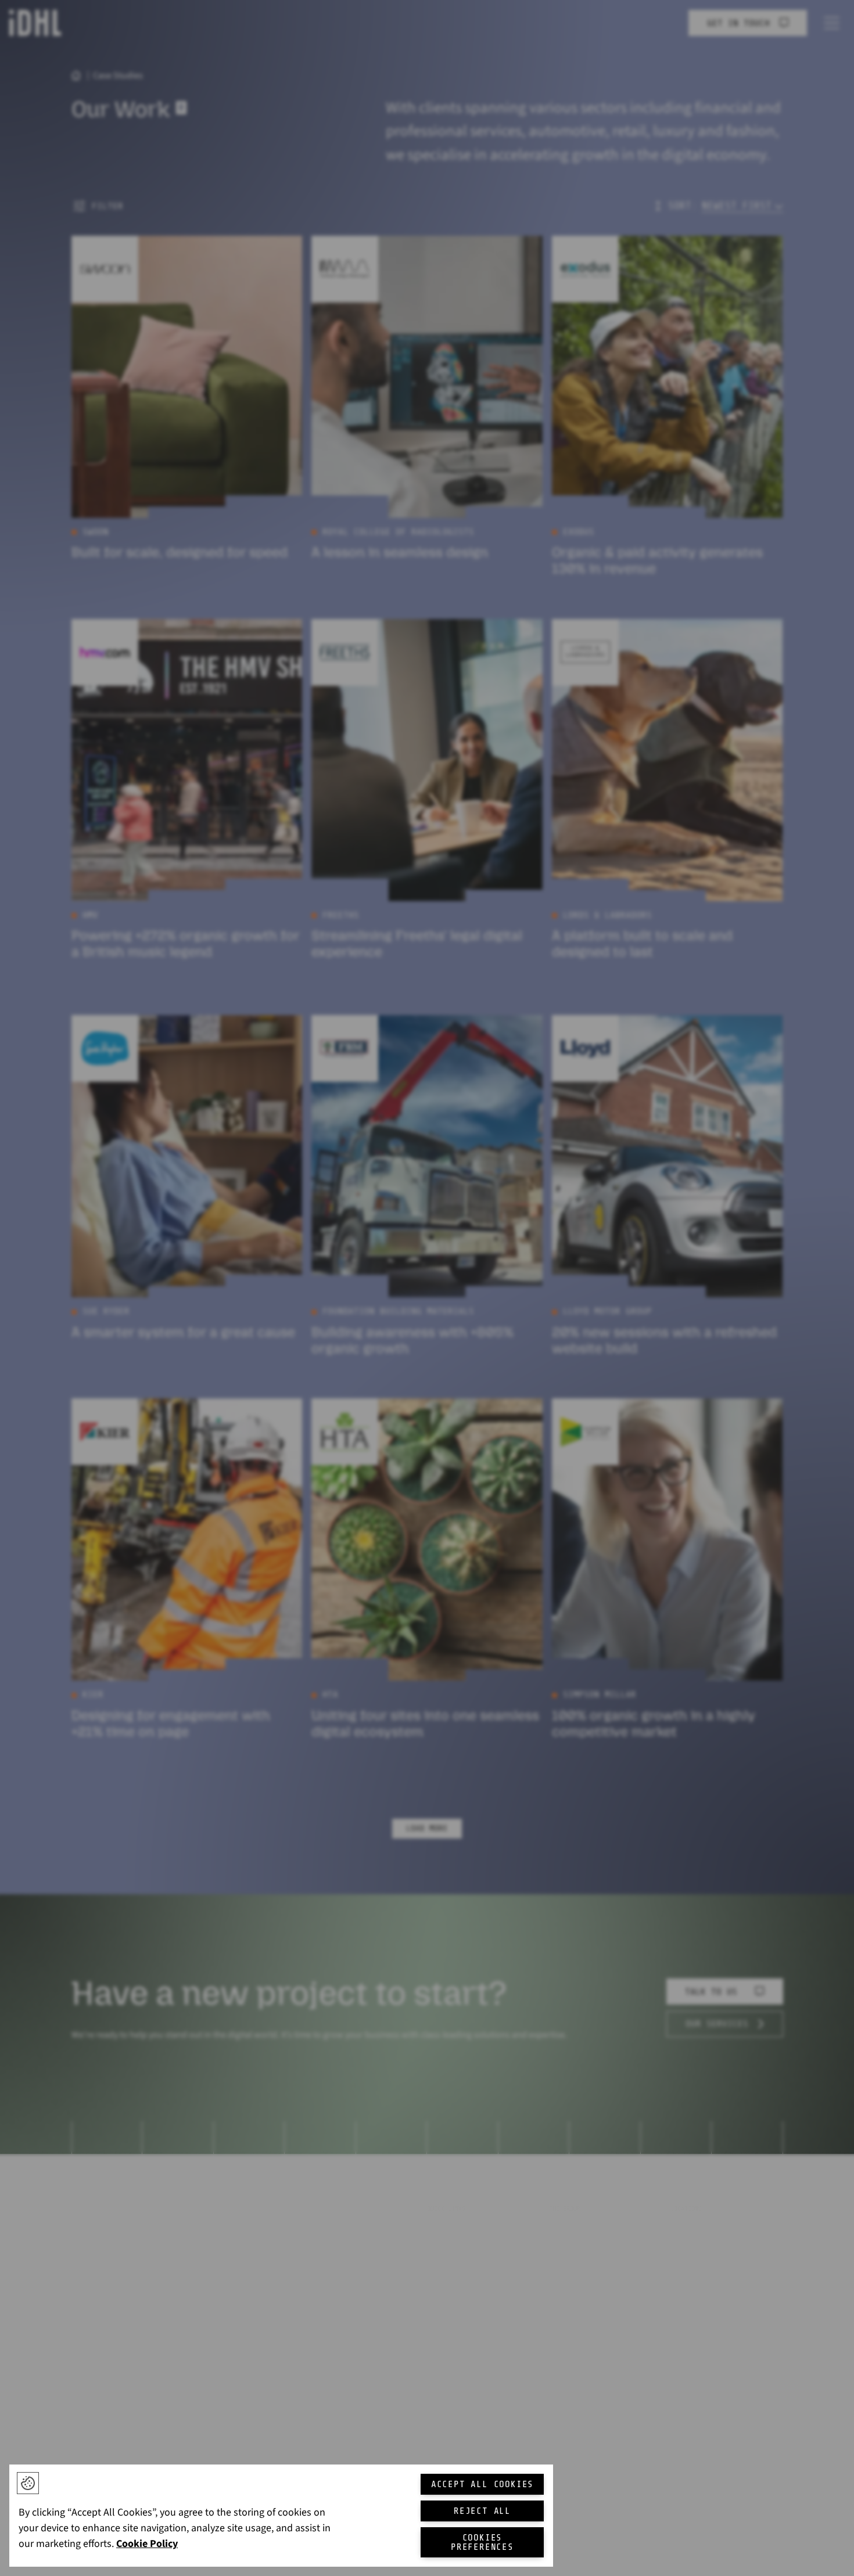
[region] (281, 2516)
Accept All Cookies (482, 2484)
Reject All (482, 2511)
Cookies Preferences (482, 2542)
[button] (28, 2483)
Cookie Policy (147, 2544)
